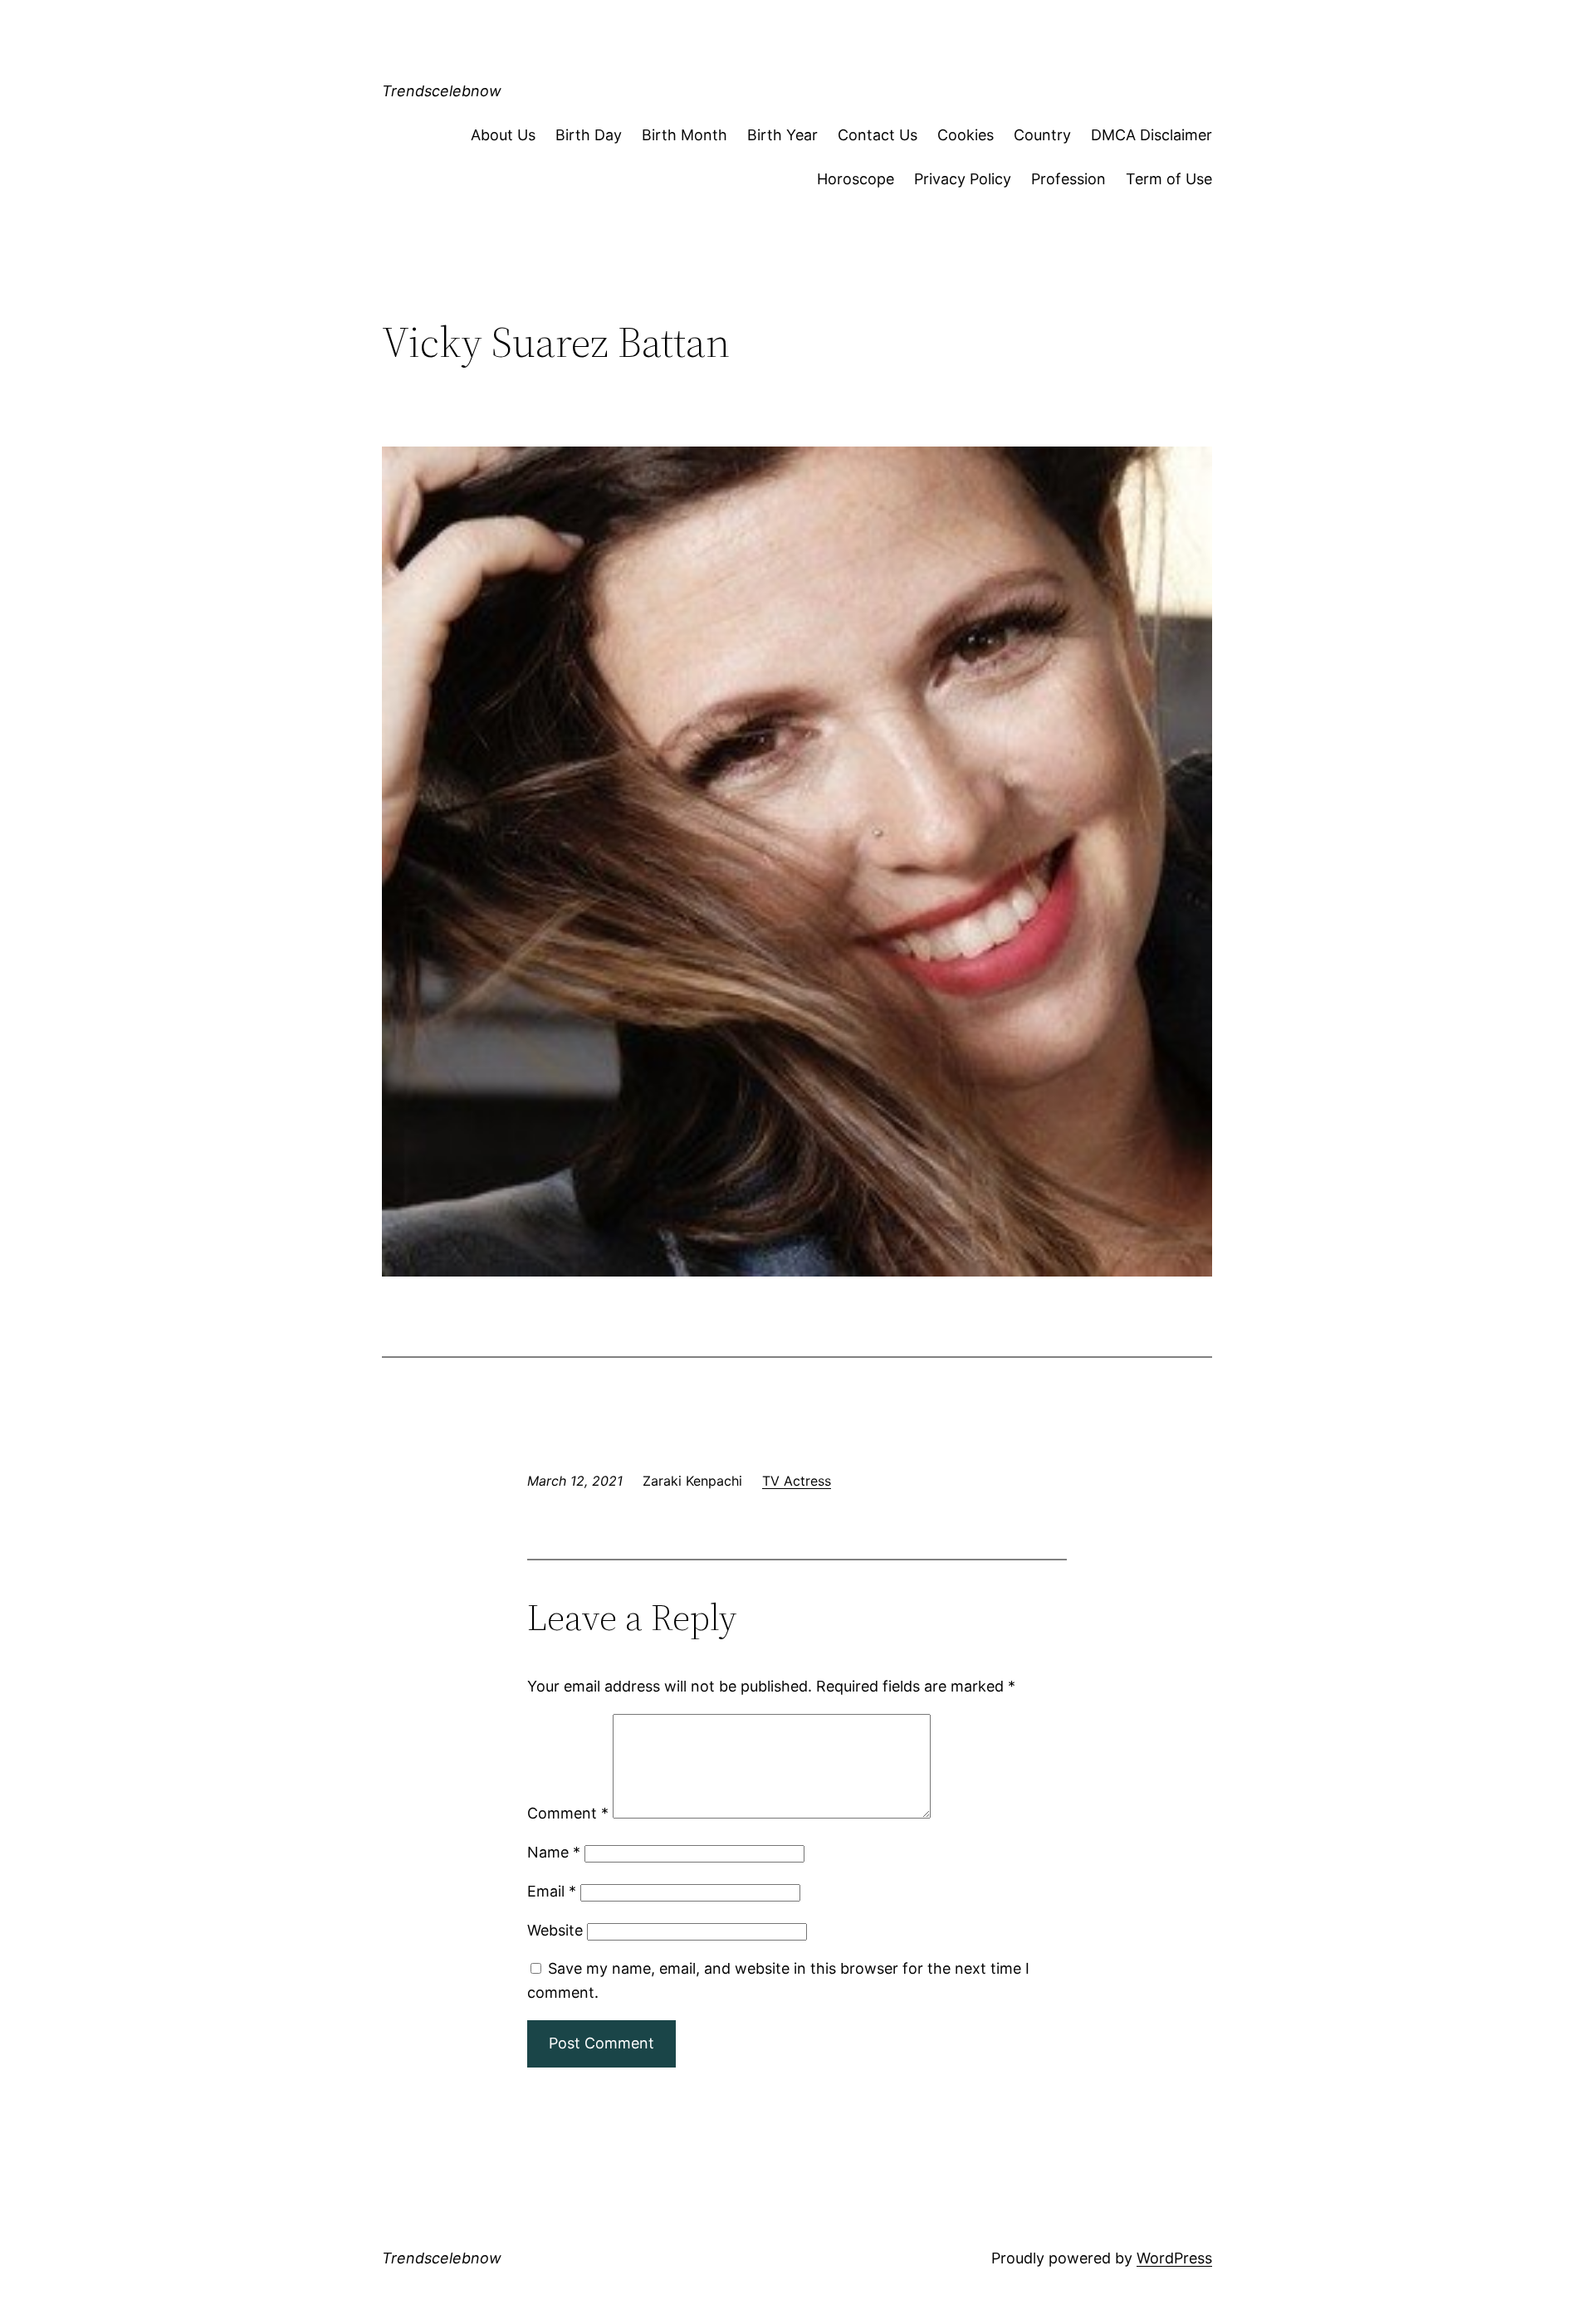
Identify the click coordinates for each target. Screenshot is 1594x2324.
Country (1042, 135)
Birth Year (782, 135)
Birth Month (685, 135)
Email (552, 1891)
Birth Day (589, 135)
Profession (1068, 179)
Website (555, 1930)
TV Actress (797, 1481)
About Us (503, 135)
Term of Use (1169, 179)
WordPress (1174, 2258)
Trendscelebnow (442, 91)
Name (554, 1852)
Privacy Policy (963, 179)
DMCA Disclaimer (1151, 135)
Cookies (966, 135)
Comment (568, 1813)
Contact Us (878, 135)
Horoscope (856, 179)
